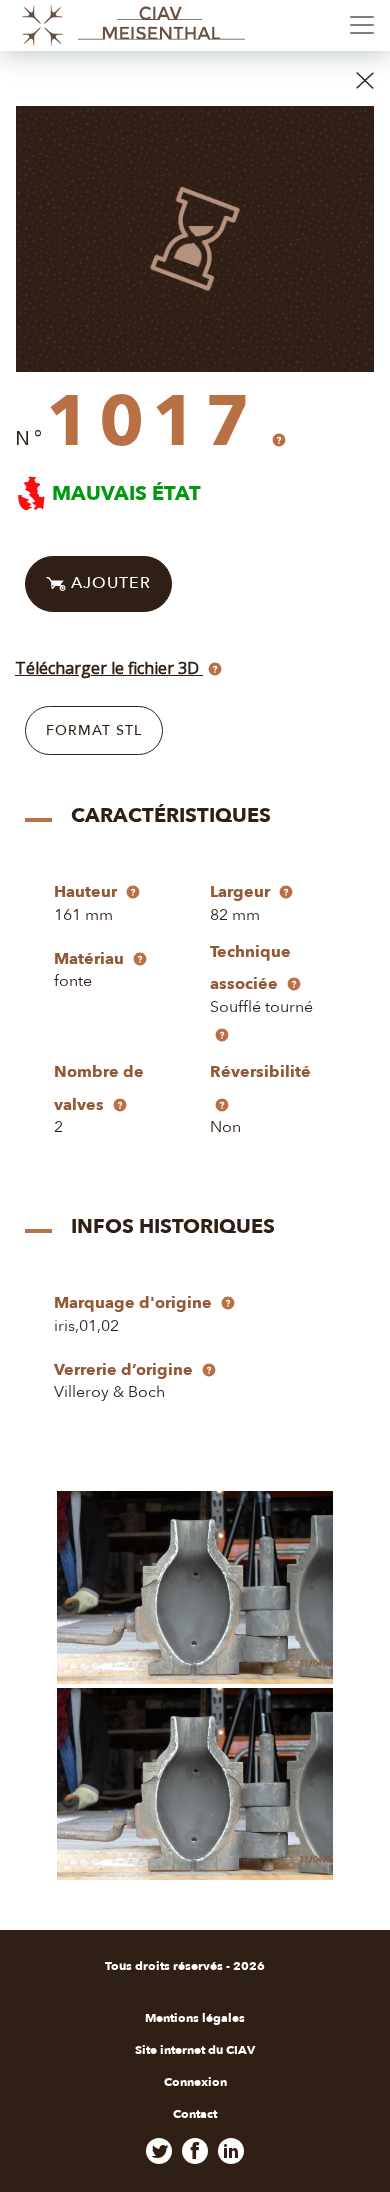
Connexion (195, 2082)
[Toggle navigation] (362, 25)
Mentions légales (195, 2018)
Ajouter (108, 583)
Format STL (94, 730)
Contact (195, 2114)
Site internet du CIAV (195, 2050)
